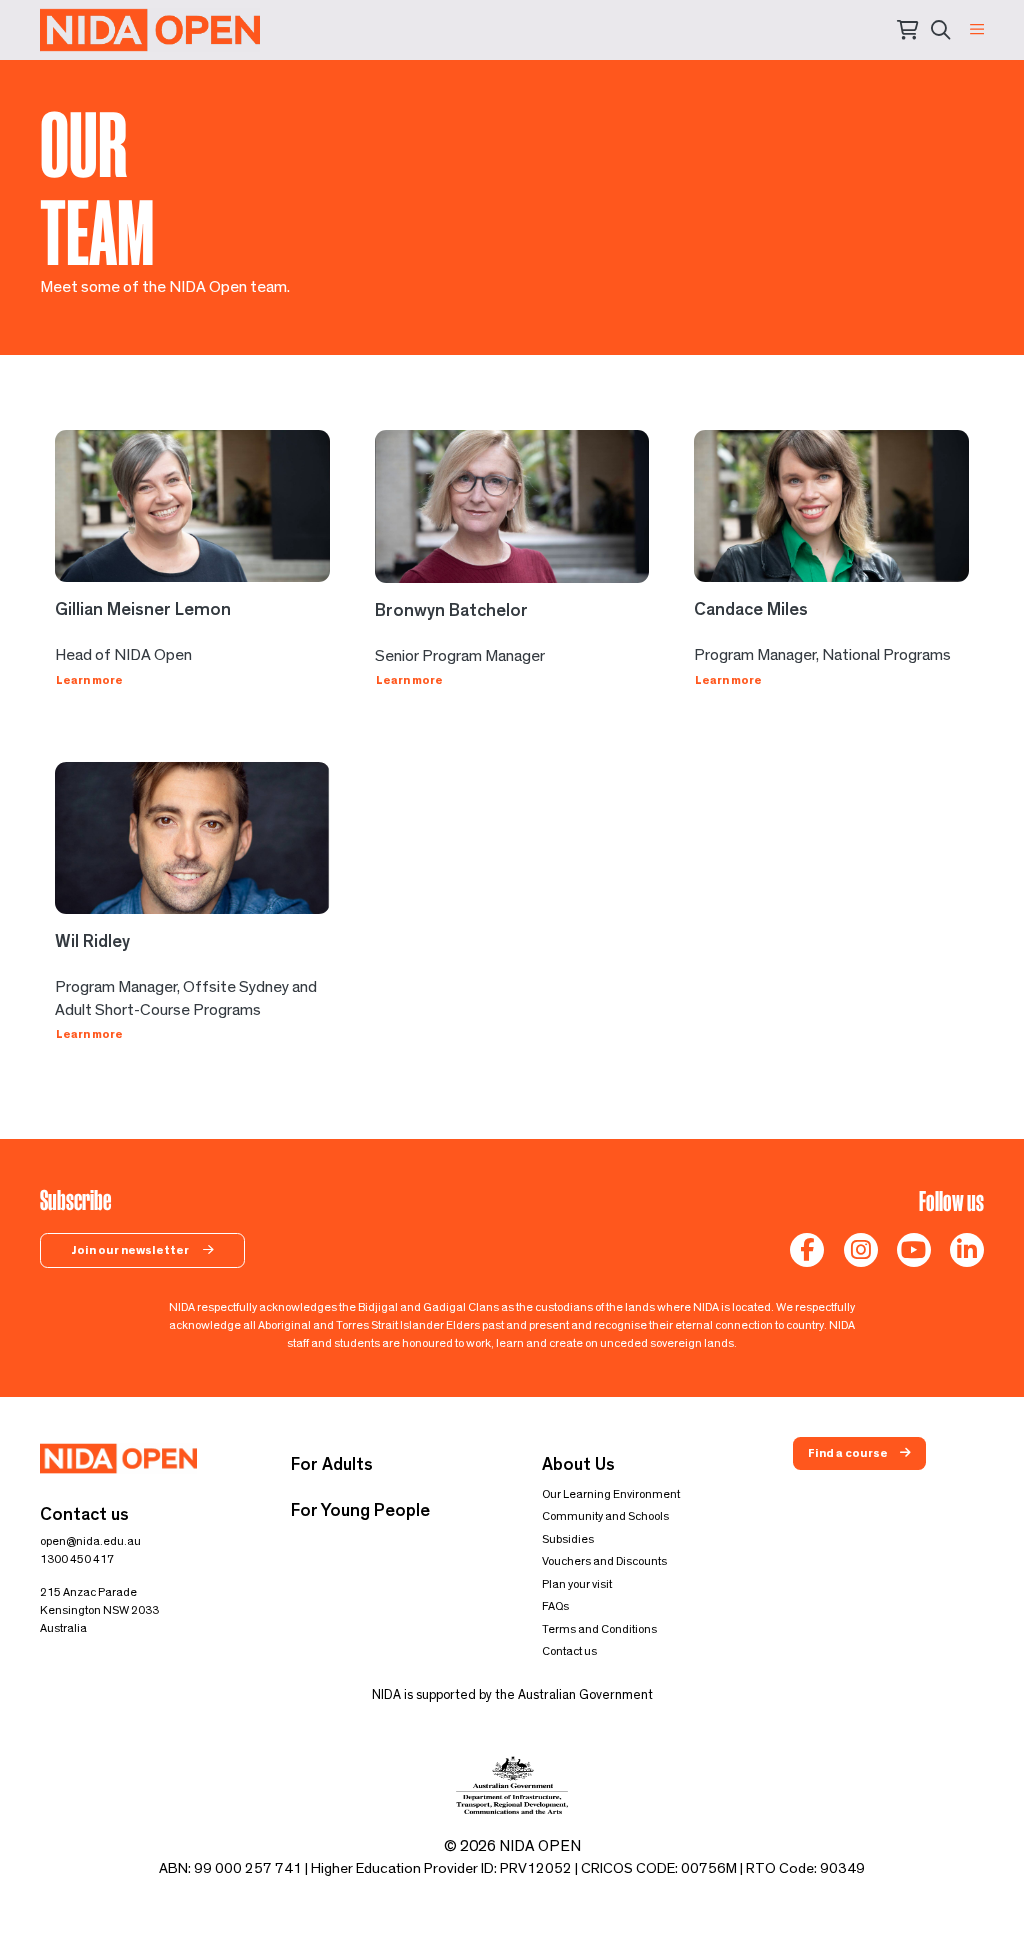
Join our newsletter (131, 1250)
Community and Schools (605, 1516)
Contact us (569, 1651)
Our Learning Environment (611, 1494)
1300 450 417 (77, 1559)
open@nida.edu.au (90, 1541)
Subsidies (568, 1539)
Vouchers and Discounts (604, 1561)
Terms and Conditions (599, 1629)
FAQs (555, 1606)
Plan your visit (577, 1584)
